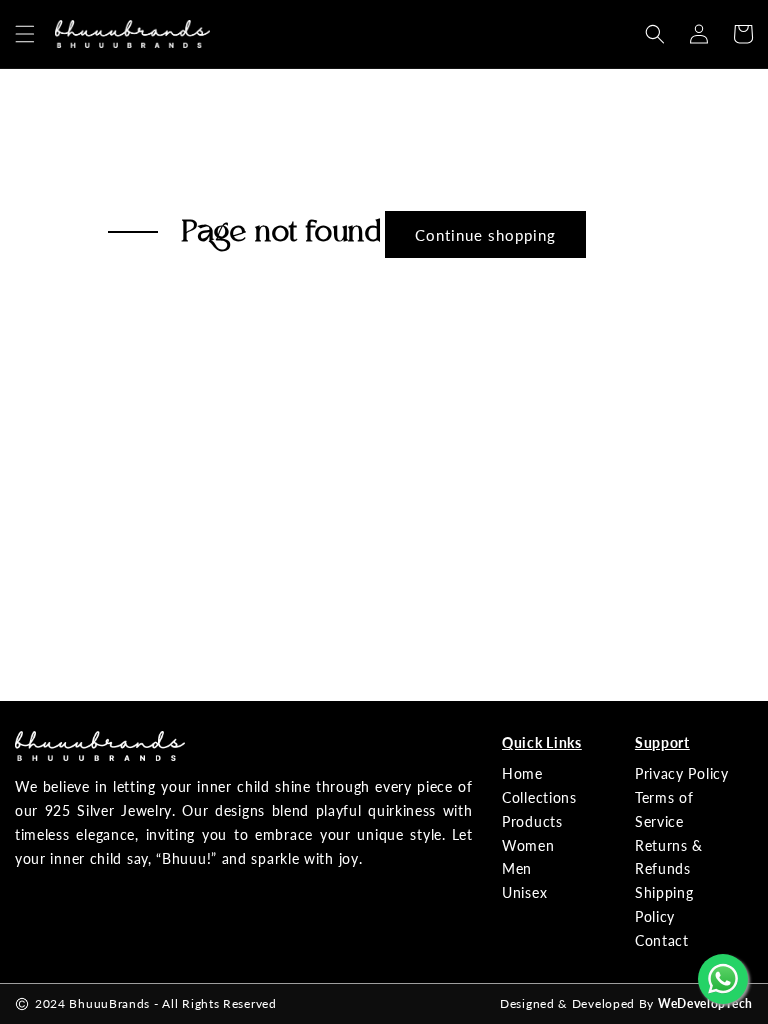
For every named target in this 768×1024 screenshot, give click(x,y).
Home (522, 773)
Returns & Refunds (669, 857)
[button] (25, 34)
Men (517, 868)
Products (532, 821)
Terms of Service (664, 809)
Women (528, 845)
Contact (662, 940)
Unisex (524, 892)
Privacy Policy (682, 773)
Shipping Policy (664, 904)
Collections (539, 797)
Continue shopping (485, 235)
